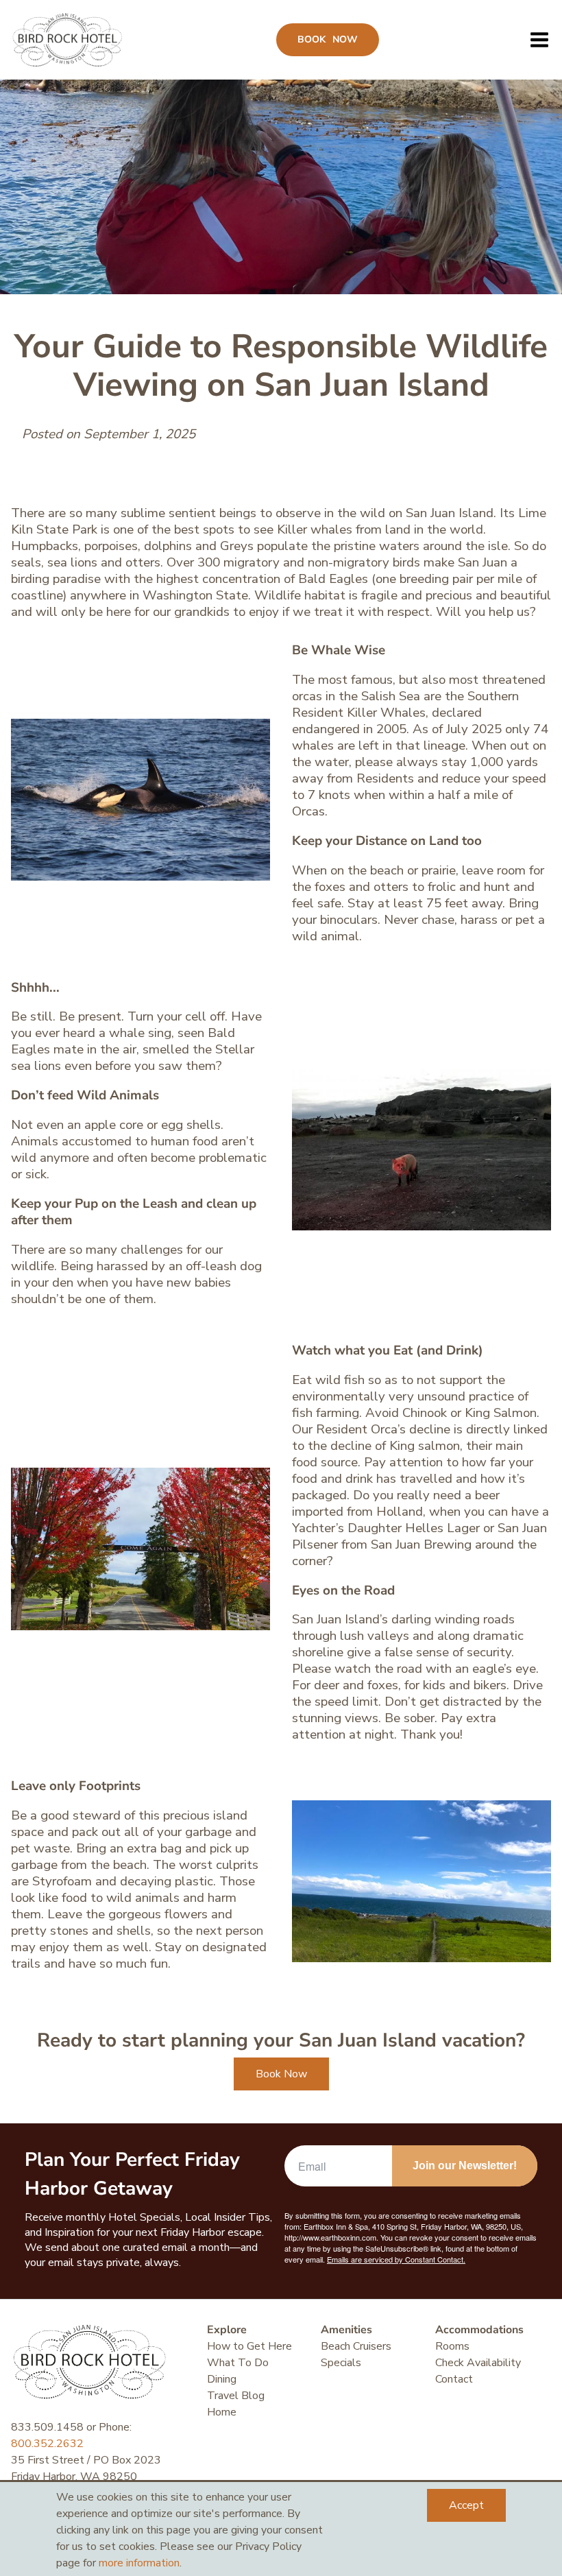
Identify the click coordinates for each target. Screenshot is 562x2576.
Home (222, 2412)
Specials (341, 2363)
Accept (466, 2505)
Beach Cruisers (356, 2346)
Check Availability (478, 2363)
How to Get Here (249, 2346)
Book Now (281, 2074)
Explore (227, 2330)
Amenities (346, 2330)
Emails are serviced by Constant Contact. (396, 2259)
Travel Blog (236, 2396)
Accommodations (479, 2330)
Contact (454, 2379)
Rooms (452, 2346)
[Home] (68, 40)
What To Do (238, 2363)
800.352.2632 (47, 2444)
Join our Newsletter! (465, 2166)
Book (328, 39)
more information (139, 2563)
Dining (222, 2379)
